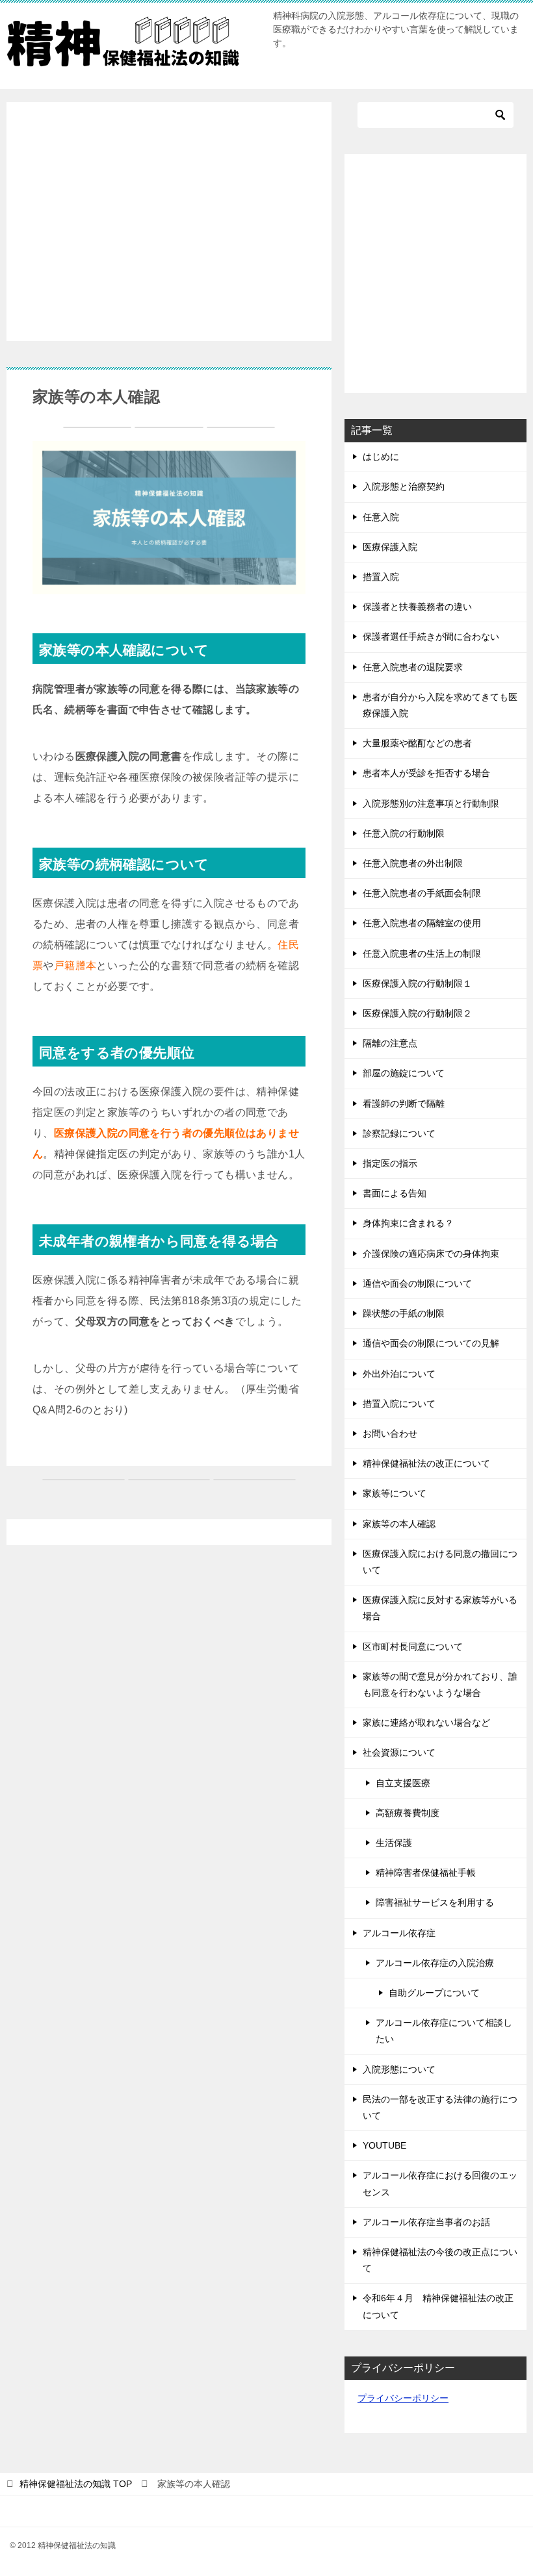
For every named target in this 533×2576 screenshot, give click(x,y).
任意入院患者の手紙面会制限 (422, 893)
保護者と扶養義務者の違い (417, 607)
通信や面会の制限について (417, 1283)
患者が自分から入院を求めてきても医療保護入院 (440, 705)
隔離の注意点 (390, 1043)
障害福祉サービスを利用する (435, 1902)
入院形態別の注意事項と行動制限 (431, 803)
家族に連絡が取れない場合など (426, 1723)
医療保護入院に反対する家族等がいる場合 (440, 1608)
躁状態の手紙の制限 (404, 1313)
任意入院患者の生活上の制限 (422, 953)
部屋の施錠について (404, 1073)
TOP (76, 2484)
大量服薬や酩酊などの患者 (417, 743)
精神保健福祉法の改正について (426, 1463)
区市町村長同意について (413, 1647)
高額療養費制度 (408, 1813)
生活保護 (394, 1843)
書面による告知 (395, 1193)
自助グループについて (434, 1993)
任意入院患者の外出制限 (413, 863)
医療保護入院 (390, 547)
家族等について (395, 1493)
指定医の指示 (390, 1163)
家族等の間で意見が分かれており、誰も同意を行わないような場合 (440, 1685)
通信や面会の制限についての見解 (431, 1343)
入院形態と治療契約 (404, 486)
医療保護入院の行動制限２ (417, 1013)
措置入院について (399, 1404)
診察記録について (399, 1133)
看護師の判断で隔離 (404, 1104)
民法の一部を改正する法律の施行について (440, 2107)
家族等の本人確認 (399, 1524)
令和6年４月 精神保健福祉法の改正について (438, 2306)
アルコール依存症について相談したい (444, 2031)
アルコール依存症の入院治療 (435, 1963)
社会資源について (399, 1752)
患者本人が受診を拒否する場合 (426, 773)
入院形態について (399, 2069)
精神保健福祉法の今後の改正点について (440, 2260)
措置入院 (381, 577)
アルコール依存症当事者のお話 (426, 2222)
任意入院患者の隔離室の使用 (422, 923)
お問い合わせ (390, 1433)
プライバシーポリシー (403, 2398)
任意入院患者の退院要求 (413, 667)
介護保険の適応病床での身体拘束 (431, 1254)
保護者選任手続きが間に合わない (431, 637)
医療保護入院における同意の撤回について (440, 1562)
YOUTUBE (384, 2145)
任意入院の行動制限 (404, 833)
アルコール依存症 (399, 1933)
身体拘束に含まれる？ (408, 1223)
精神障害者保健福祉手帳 (426, 1873)
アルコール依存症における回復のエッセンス (440, 2183)
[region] (169, 219)
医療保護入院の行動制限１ (417, 983)
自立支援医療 (403, 1783)
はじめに (381, 457)
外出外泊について (399, 1374)
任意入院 (381, 517)
